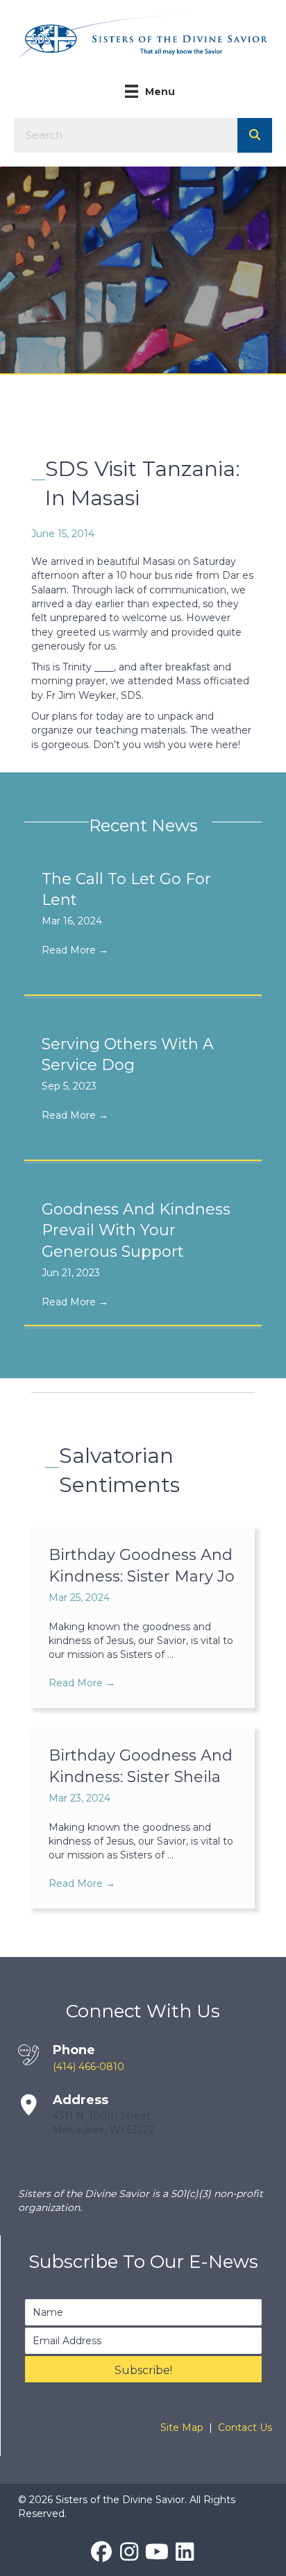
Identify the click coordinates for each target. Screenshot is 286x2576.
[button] (143, 2369)
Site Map (182, 2427)
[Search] (255, 135)
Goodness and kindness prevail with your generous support (136, 1231)
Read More (75, 950)
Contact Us (245, 2427)
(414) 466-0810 (89, 2067)
